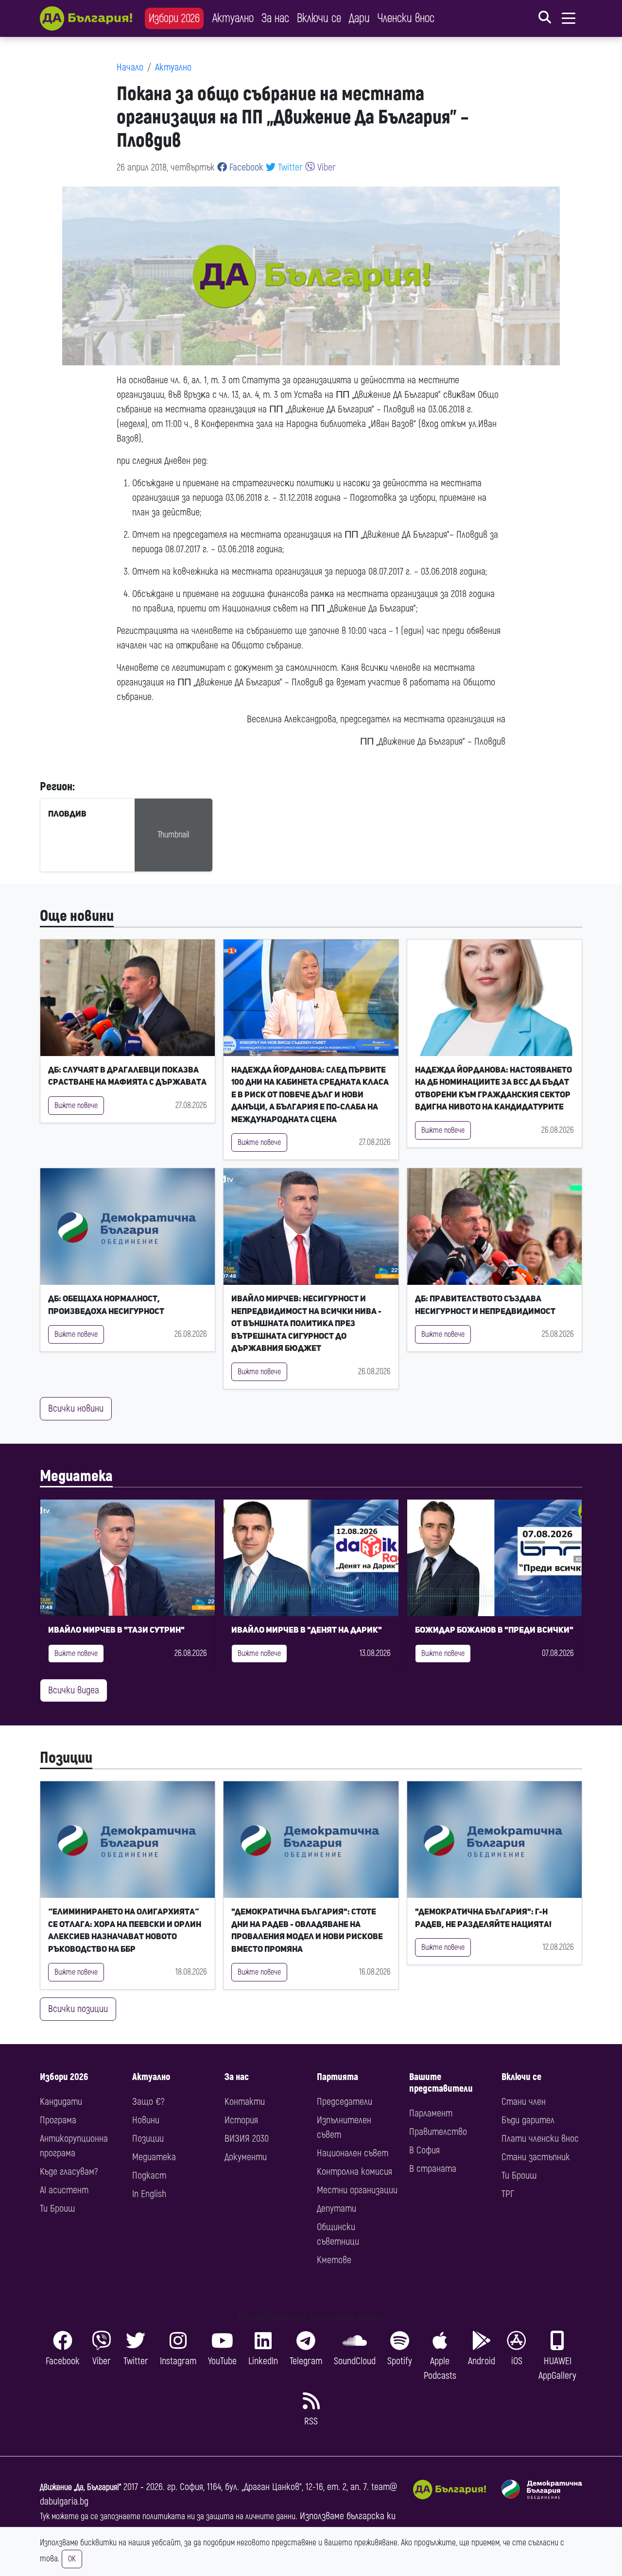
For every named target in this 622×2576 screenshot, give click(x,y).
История (241, 2120)
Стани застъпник (536, 2157)
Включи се (319, 18)
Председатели (345, 2102)
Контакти (245, 2102)
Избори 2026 (174, 18)
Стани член (524, 2102)
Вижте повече (76, 1106)
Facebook (245, 167)
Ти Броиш (57, 2209)
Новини (146, 2120)
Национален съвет (353, 2153)
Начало (130, 67)
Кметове (334, 2260)
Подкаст (149, 2175)
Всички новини (76, 1408)
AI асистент (64, 2190)
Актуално (233, 18)
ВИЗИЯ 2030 (247, 2139)
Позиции (66, 1758)
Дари (359, 18)
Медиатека (76, 1476)
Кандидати (61, 2102)
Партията (337, 2077)
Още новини (77, 916)
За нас (275, 18)
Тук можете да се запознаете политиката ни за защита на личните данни (168, 2516)
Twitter (289, 167)
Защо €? (148, 2102)
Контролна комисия (354, 2172)
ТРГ (508, 2194)
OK (72, 2559)
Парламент (431, 2113)
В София (424, 2150)
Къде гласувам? (69, 2172)
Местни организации (357, 2190)
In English (149, 2194)
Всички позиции (78, 2009)
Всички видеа (74, 1690)
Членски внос (406, 18)
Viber (325, 167)
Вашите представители (441, 2083)
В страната (433, 2169)
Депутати (337, 2209)
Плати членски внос (540, 2139)
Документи (246, 2157)
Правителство (438, 2132)
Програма (58, 2120)
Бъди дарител (528, 2120)
